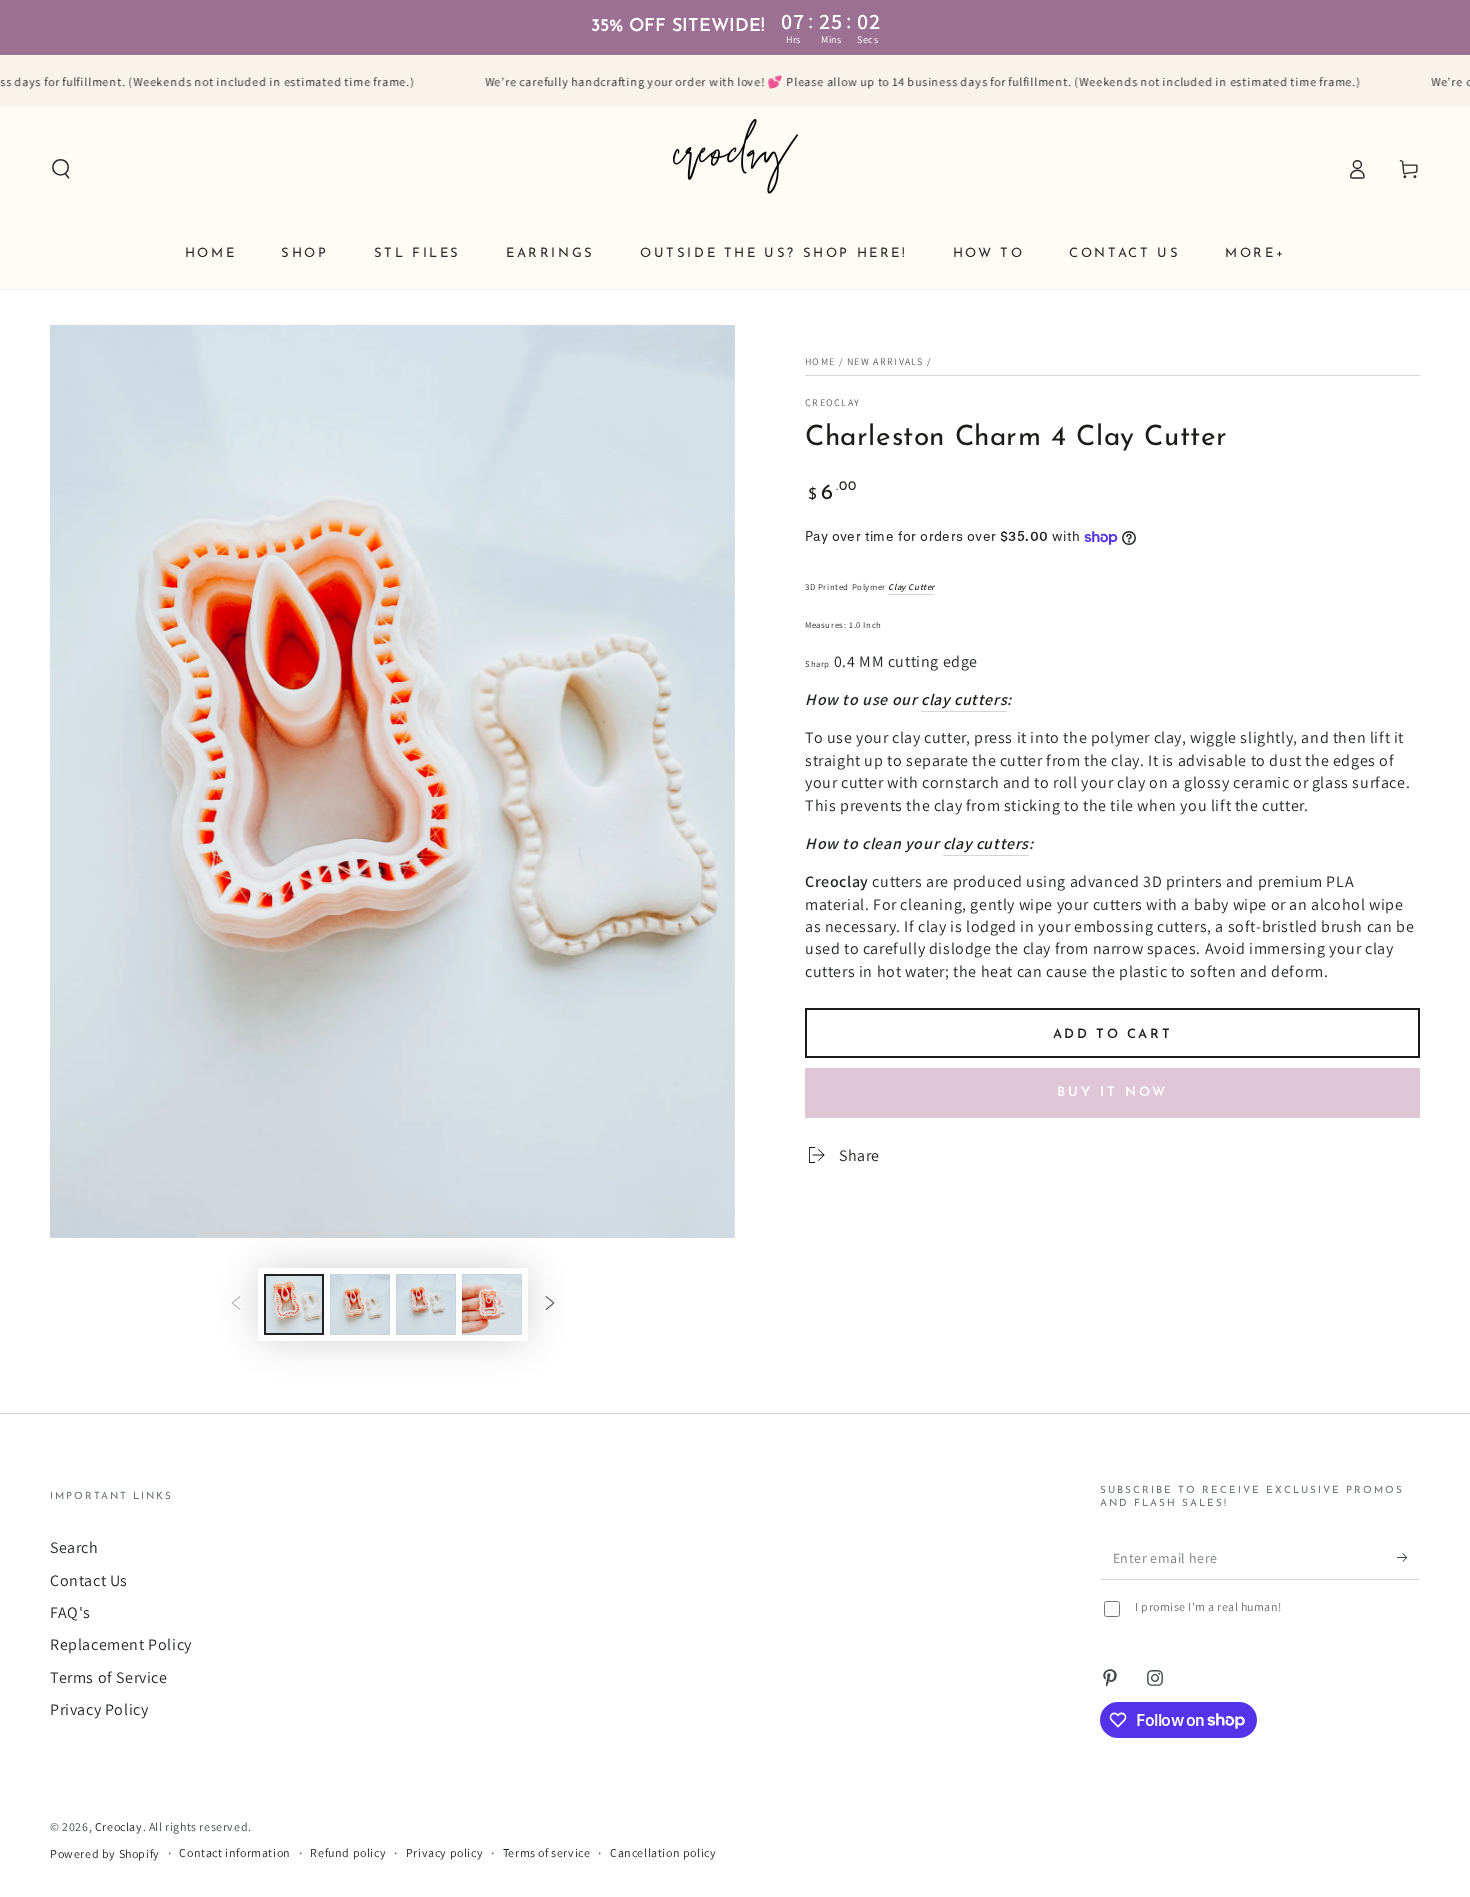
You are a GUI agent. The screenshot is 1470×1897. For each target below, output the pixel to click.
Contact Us (89, 1580)
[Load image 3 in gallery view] (426, 1304)
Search (74, 1547)
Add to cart (1113, 1034)
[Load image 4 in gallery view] (492, 1304)
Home (820, 361)
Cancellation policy (663, 1852)
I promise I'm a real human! (1208, 1606)
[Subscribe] (1408, 1557)
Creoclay (832, 402)
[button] (61, 169)
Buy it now (1112, 1092)
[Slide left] (236, 1305)
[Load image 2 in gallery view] (360, 1304)
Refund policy (348, 1852)
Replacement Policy (121, 1644)
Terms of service (547, 1852)
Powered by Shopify (105, 1853)
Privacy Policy (99, 1709)
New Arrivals (885, 361)
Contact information (234, 1852)
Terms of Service (109, 1677)
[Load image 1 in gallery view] (294, 1304)
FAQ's (70, 1612)
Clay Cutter (911, 587)
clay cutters (964, 699)
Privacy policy (444, 1852)
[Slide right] (550, 1305)
